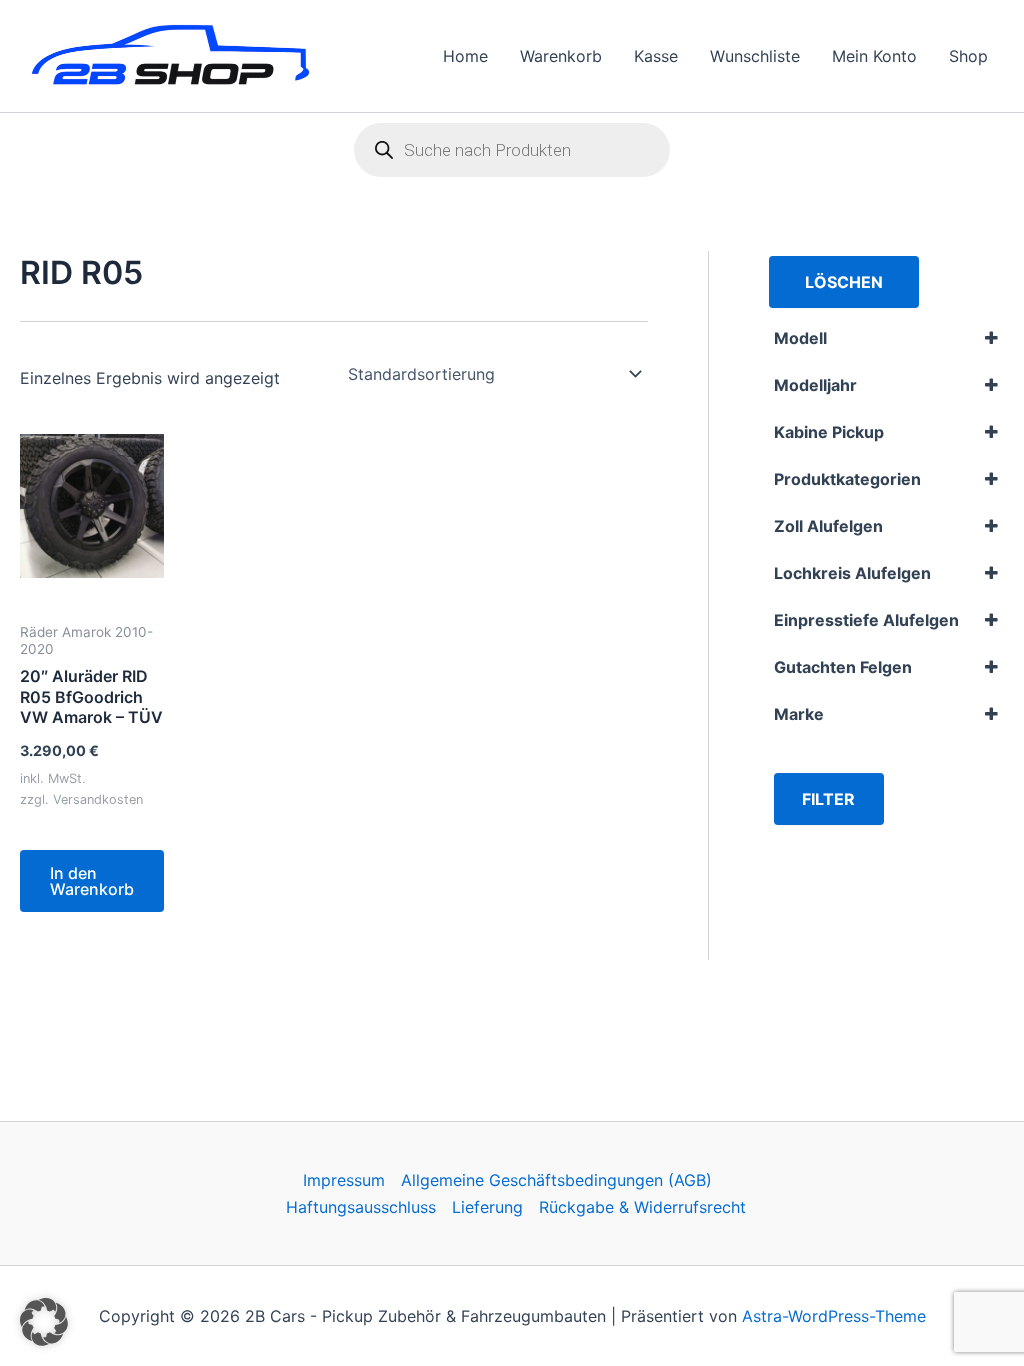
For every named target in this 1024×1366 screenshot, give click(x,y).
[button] (44, 1322)
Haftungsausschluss (361, 1207)
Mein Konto (874, 56)
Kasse (656, 56)
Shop (968, 56)
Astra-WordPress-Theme (834, 1316)
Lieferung (487, 1207)
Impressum (344, 1180)
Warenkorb (561, 56)
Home (465, 56)
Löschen (844, 282)
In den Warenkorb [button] (92, 881)
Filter (828, 799)
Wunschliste (755, 56)
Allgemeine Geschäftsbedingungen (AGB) (556, 1180)
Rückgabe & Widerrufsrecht (642, 1207)
